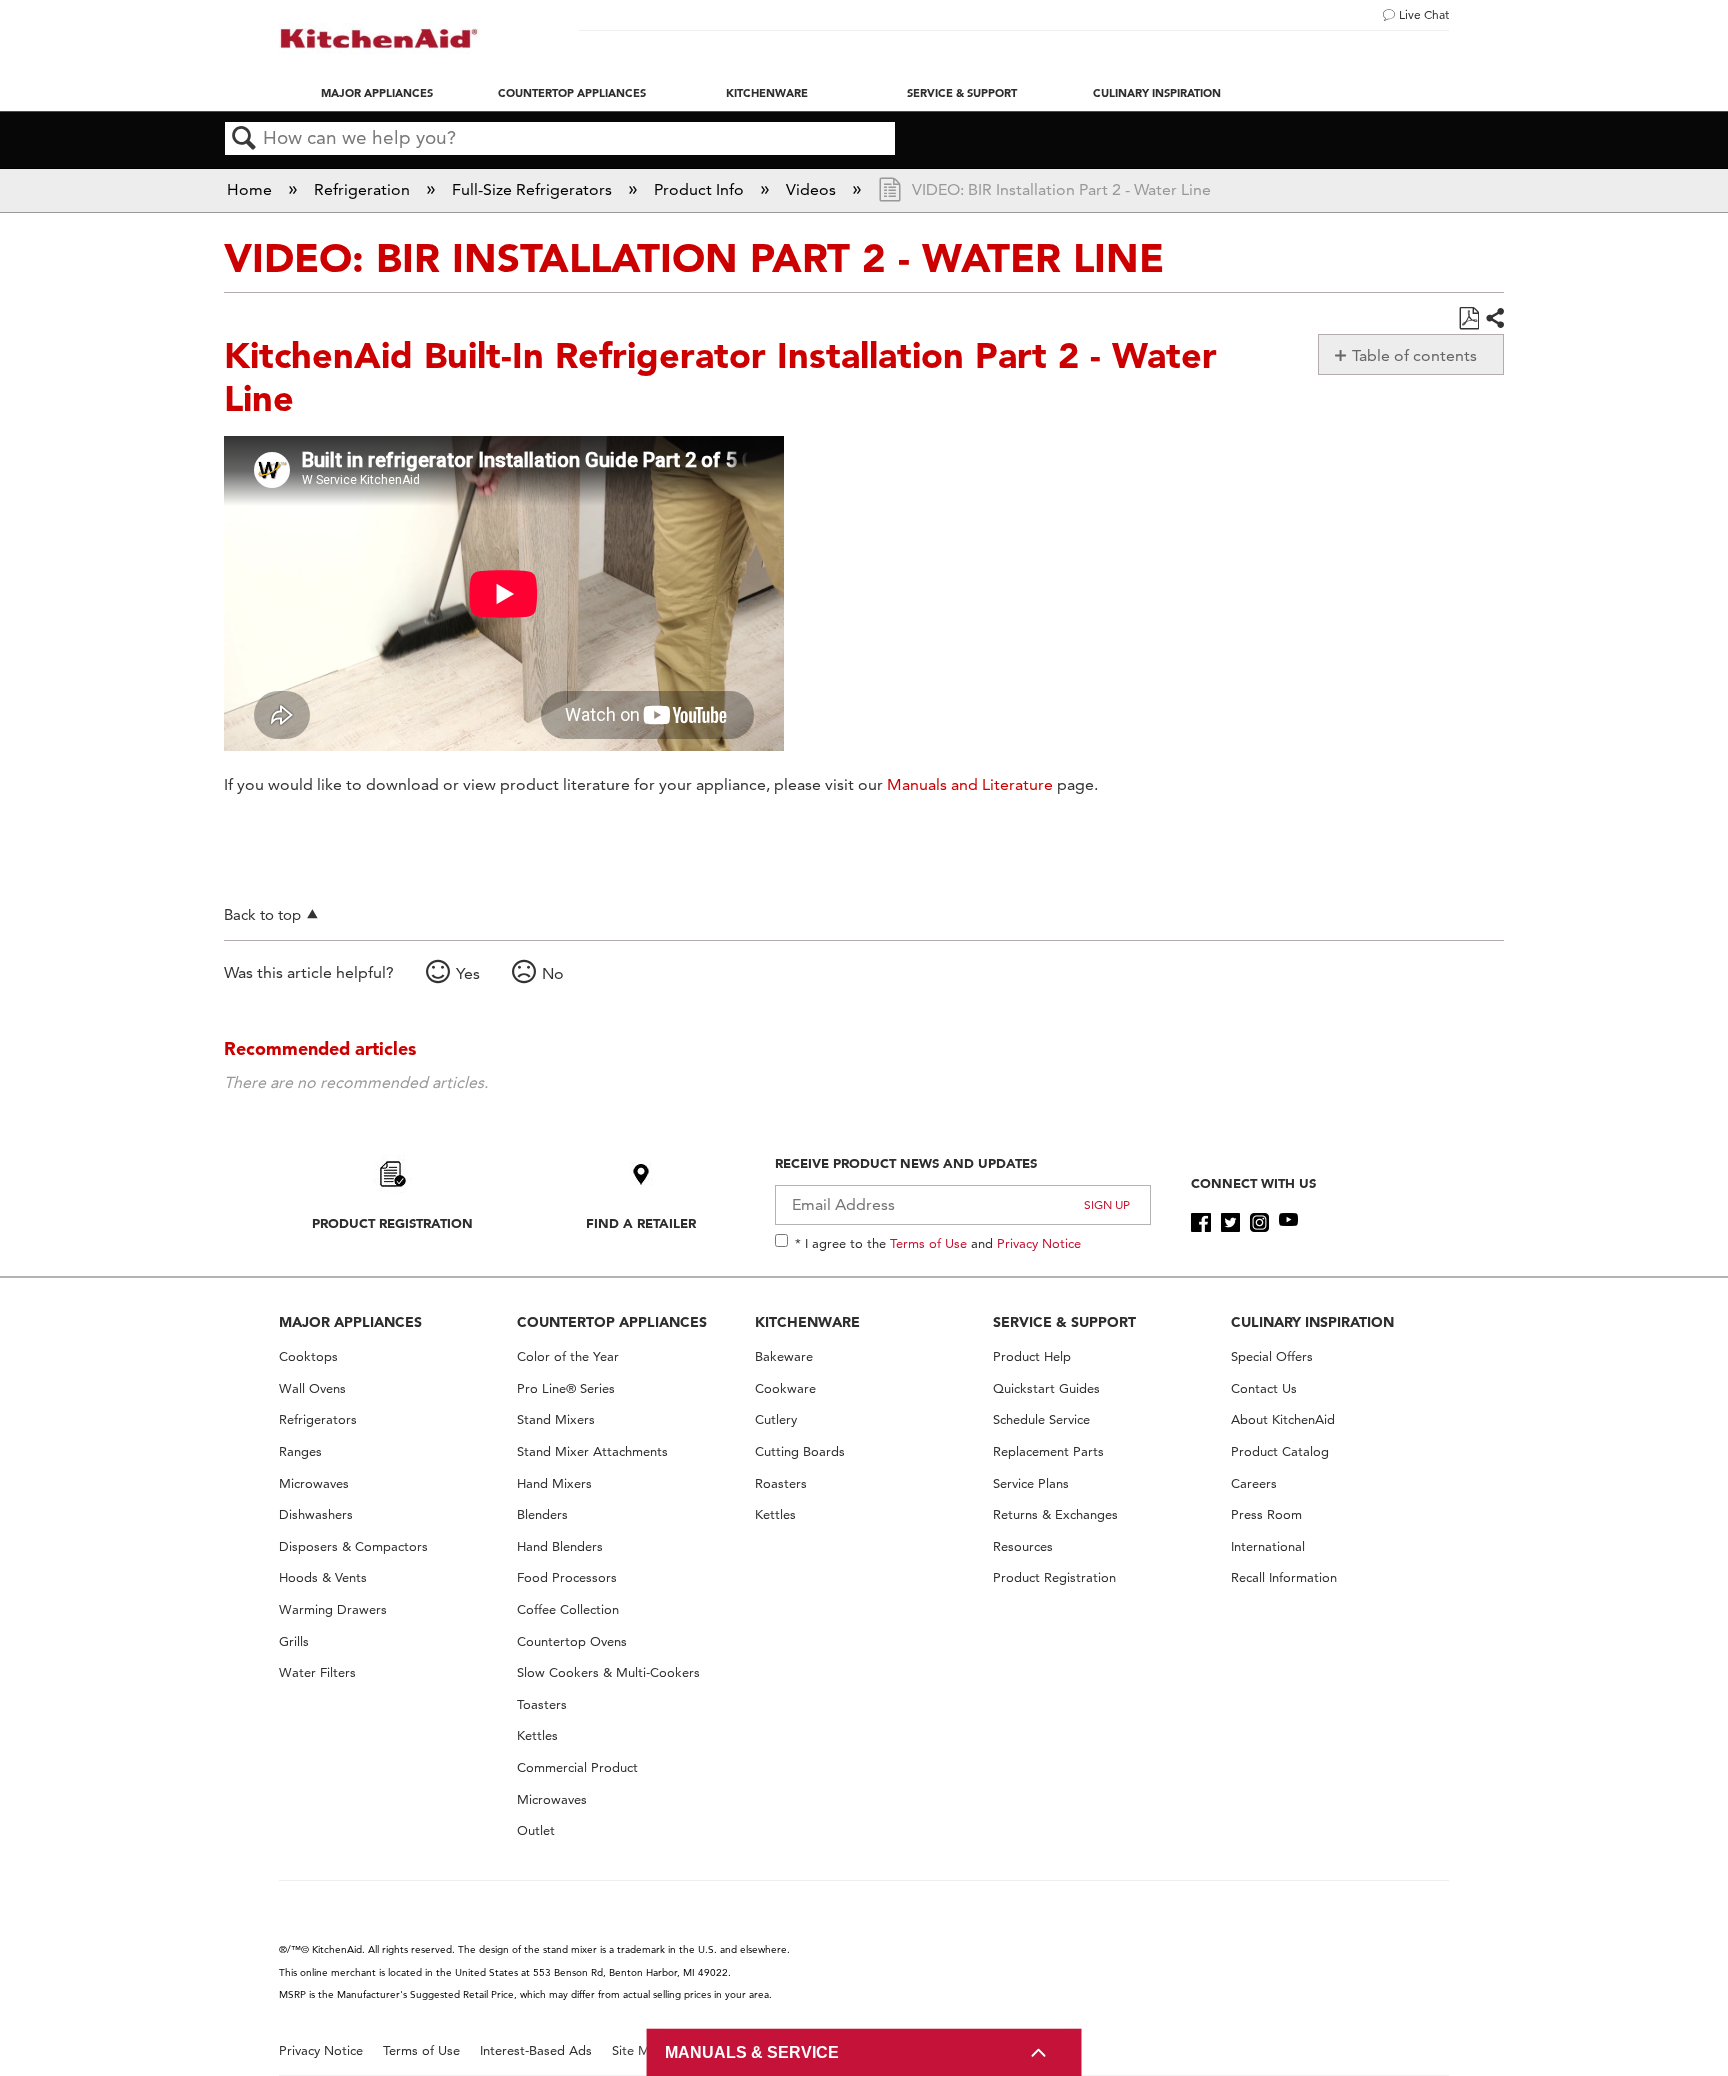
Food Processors (567, 1577)
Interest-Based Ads (536, 2050)
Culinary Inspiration (1157, 93)
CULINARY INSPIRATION (1312, 1322)
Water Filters (317, 1672)
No (553, 973)
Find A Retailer (641, 1223)
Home (251, 189)
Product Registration (392, 1223)
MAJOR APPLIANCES (350, 1322)
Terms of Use (928, 1243)
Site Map (638, 2050)
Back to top (262, 914)
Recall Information (1284, 1577)
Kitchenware (767, 93)
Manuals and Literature (970, 784)
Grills (294, 1641)
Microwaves (314, 1483)
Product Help (1032, 1356)
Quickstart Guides (1046, 1388)
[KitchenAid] (379, 38)
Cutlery (776, 1419)
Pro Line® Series (566, 1388)
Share (1494, 319)
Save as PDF (1468, 319)
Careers (1254, 1483)
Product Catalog (1280, 1451)
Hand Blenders (560, 1546)
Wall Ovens (312, 1388)
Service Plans (1031, 1483)
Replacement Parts (1048, 1451)
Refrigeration (364, 189)
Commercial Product (577, 1767)
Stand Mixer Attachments (592, 1451)
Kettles (537, 1735)
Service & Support (962, 93)
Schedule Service (1041, 1419)
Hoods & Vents (323, 1577)
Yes (468, 973)
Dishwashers (316, 1514)
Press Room (1266, 1514)
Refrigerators (318, 1419)
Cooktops (308, 1356)
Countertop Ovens (572, 1641)
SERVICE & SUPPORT (1064, 1322)
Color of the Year (568, 1356)
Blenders (542, 1514)
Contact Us (1264, 1388)
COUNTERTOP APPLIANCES (612, 1322)
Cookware (785, 1388)
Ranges (300, 1451)
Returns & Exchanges (1055, 1514)
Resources (1023, 1546)
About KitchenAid (1283, 1419)
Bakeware (784, 1356)
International (1268, 1546)
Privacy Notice (1039, 1243)
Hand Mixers (554, 1483)
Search (244, 139)
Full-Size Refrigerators (534, 189)
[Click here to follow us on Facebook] (1200, 1223)
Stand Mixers (556, 1419)
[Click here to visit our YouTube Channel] (1288, 1223)
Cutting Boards (800, 1451)
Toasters (542, 1704)
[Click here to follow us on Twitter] (1230, 1223)
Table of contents (1414, 355)
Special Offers (1272, 1356)
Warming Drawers (333, 1609)
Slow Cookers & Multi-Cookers (608, 1672)
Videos (813, 189)
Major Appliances (377, 93)
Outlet (536, 1830)
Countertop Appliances (572, 93)
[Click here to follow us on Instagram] (1259, 1223)
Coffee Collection (568, 1609)
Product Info (701, 189)
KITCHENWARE (807, 1322)
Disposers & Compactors (353, 1546)
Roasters (781, 1483)
